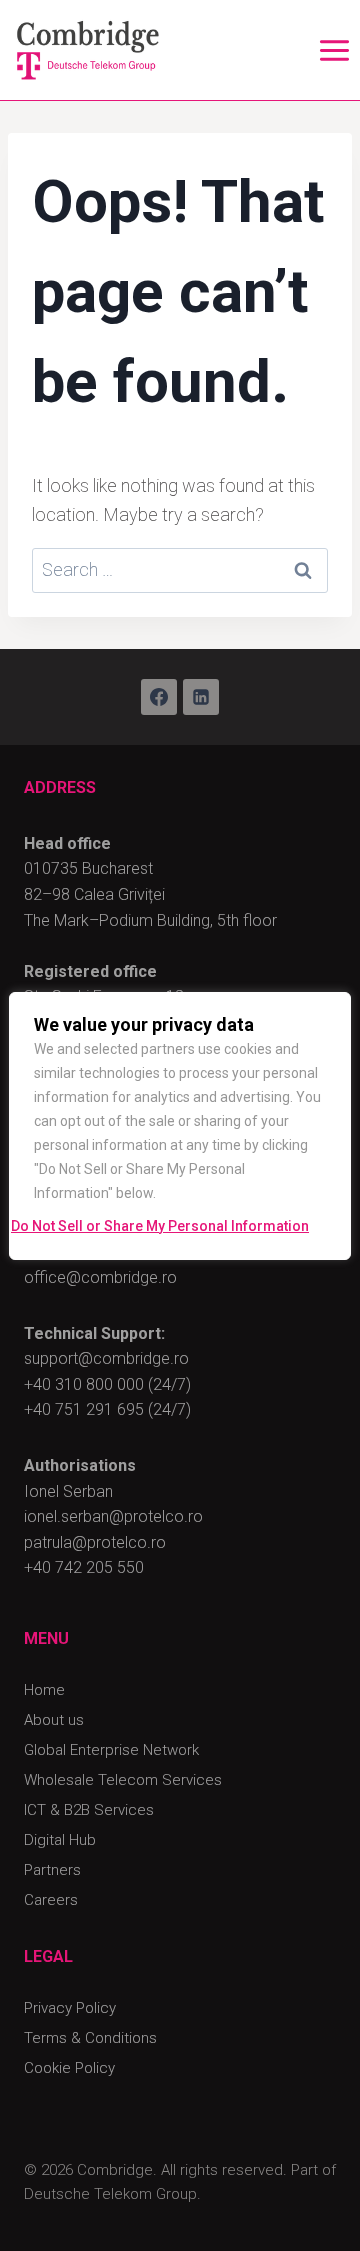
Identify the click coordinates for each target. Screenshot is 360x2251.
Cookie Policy (69, 2068)
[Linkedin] (201, 697)
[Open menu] (334, 50)
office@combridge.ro (100, 1277)
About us (54, 1720)
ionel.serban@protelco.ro (113, 1516)
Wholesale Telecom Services (123, 1780)
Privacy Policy (70, 2008)
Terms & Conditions (90, 2038)
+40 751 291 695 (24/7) (107, 1409)
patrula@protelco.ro (95, 1542)
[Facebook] (159, 697)
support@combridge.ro (106, 1358)
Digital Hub (60, 1840)
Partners (52, 1870)
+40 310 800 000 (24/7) (107, 1384)
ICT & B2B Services (89, 1810)
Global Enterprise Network (111, 1750)
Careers (51, 1900)
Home (44, 1690)
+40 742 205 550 (84, 1567)
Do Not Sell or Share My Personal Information (160, 1226)
